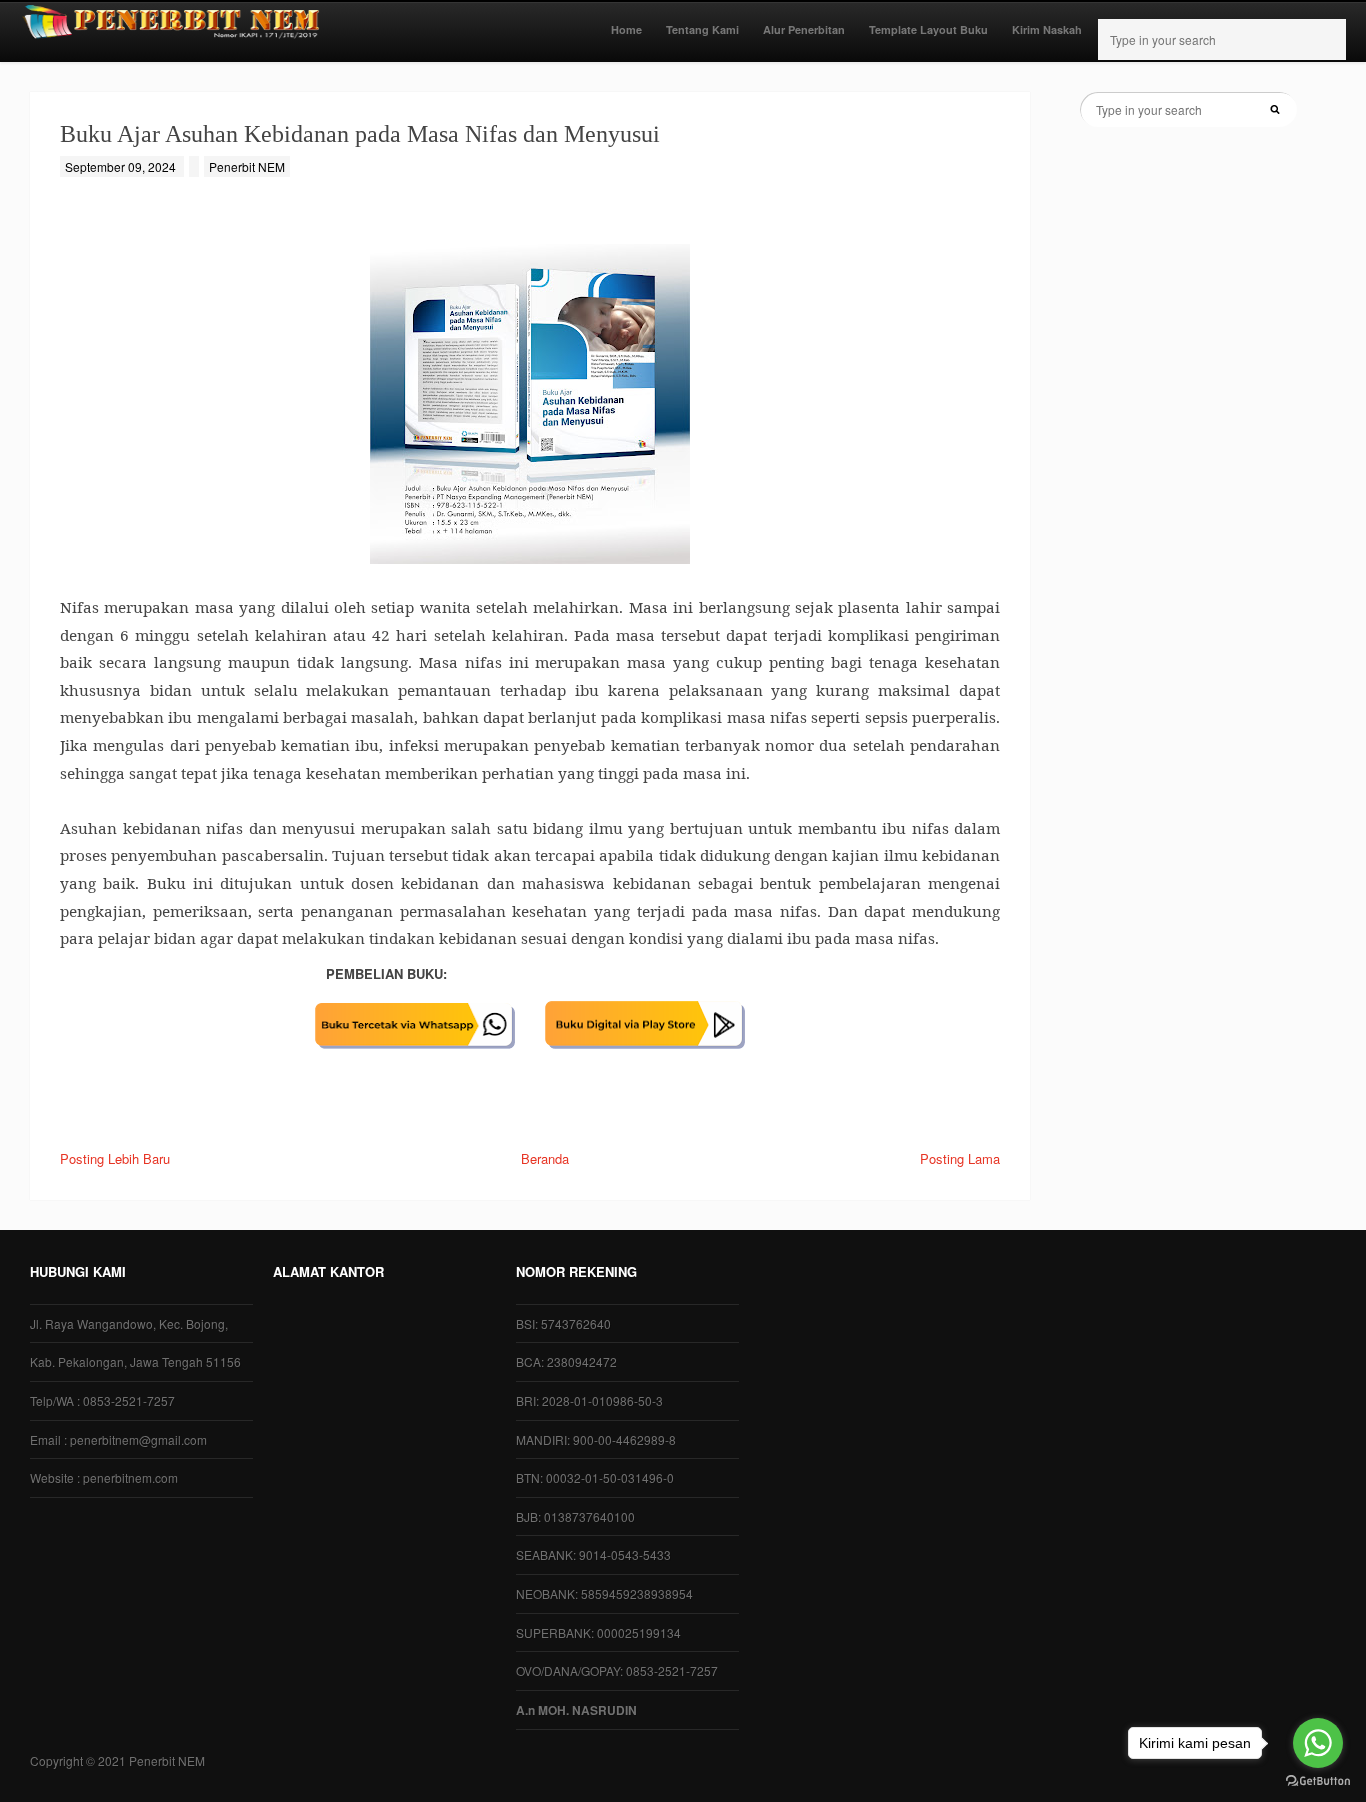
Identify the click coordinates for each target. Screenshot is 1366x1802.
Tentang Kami (702, 29)
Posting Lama (960, 1158)
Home (626, 29)
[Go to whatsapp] (1318, 1743)
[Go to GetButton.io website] (1318, 1781)
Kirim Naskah (1047, 29)
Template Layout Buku (928, 29)
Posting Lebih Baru (115, 1158)
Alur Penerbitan (804, 29)
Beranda (545, 1158)
